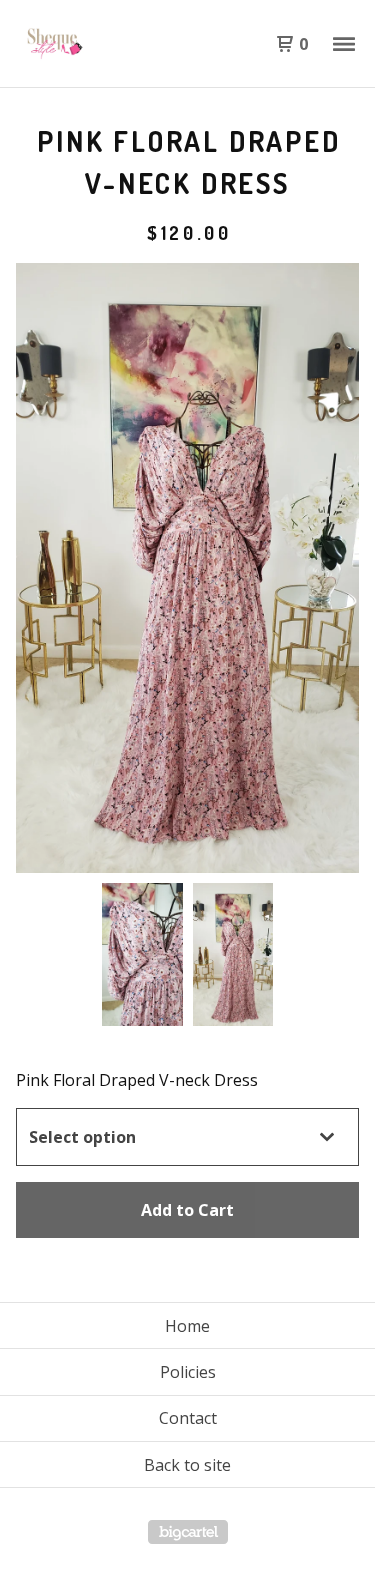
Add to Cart (187, 1210)
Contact (188, 1418)
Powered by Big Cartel (188, 1532)
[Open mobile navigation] (344, 44)
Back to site (187, 1465)
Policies (188, 1372)
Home (187, 1326)
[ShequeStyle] (102, 44)
